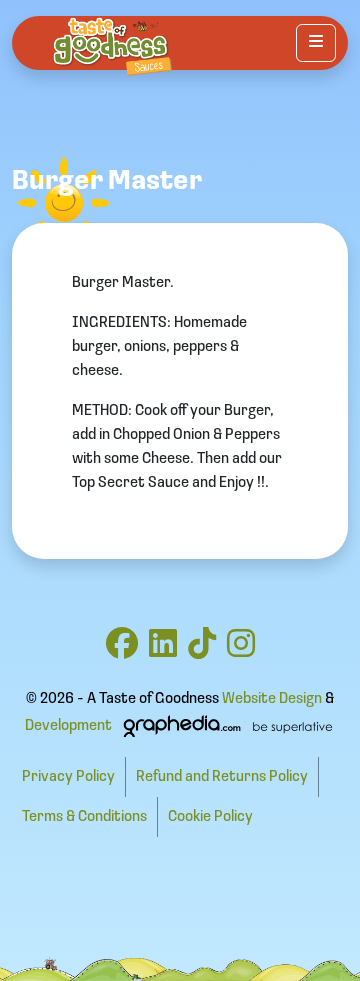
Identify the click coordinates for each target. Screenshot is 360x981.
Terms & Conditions (84, 817)
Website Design (272, 699)
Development (68, 726)
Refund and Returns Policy (222, 777)
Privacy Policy (68, 777)
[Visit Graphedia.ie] (225, 726)
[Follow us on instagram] (241, 651)
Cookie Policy (210, 817)
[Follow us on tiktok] (202, 651)
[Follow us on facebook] (122, 651)
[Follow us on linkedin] (163, 651)
